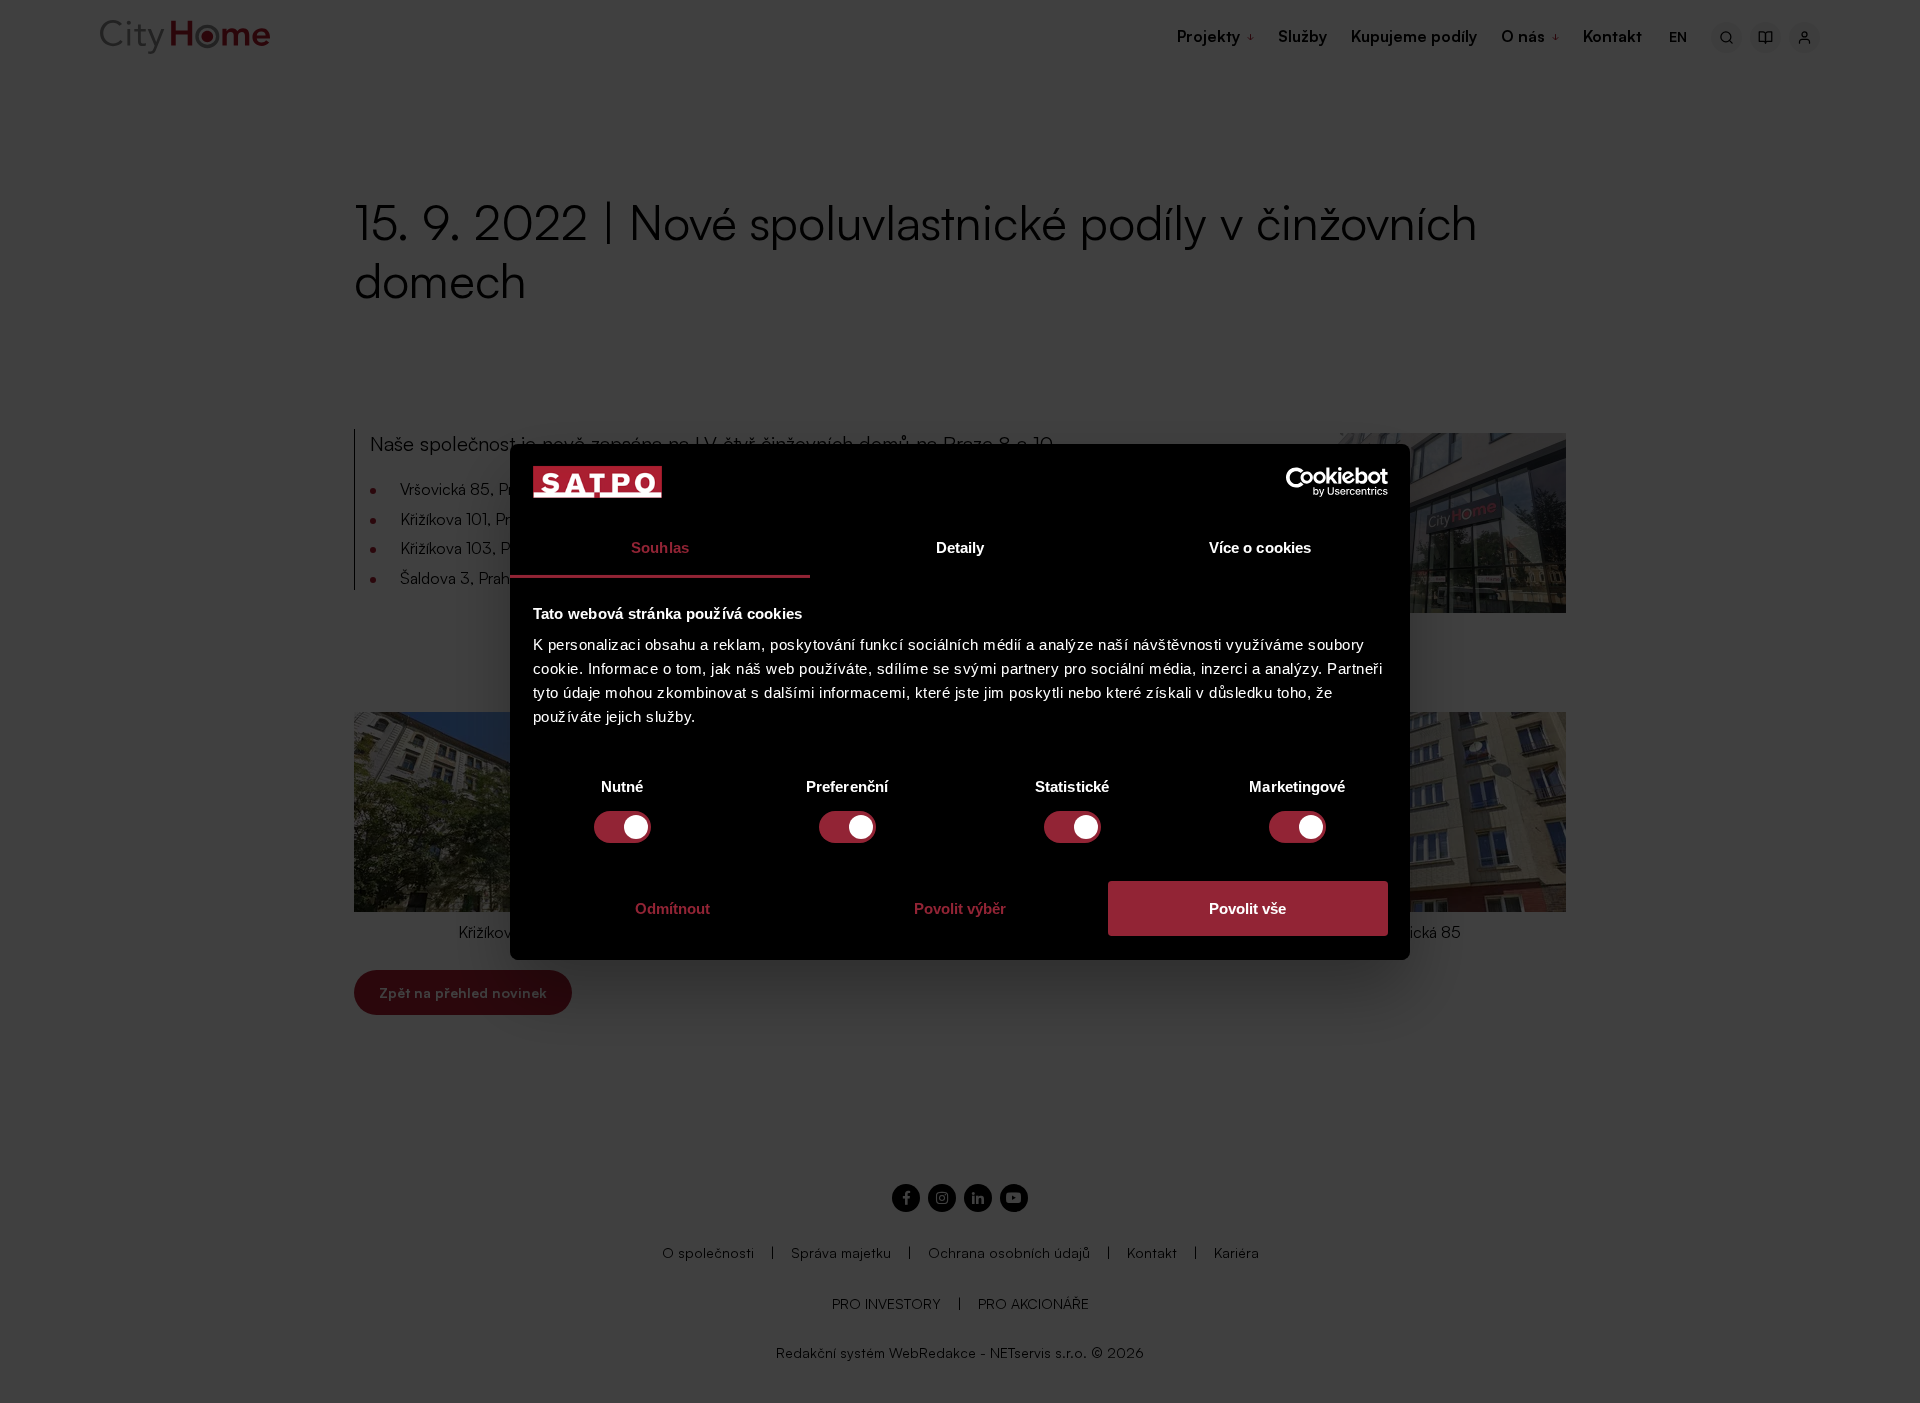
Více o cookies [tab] (1260, 547)
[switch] (847, 827)
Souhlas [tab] (660, 547)
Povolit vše (1247, 908)
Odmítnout (672, 908)
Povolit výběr (960, 908)
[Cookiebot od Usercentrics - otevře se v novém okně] (1300, 482)
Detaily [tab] (960, 547)
